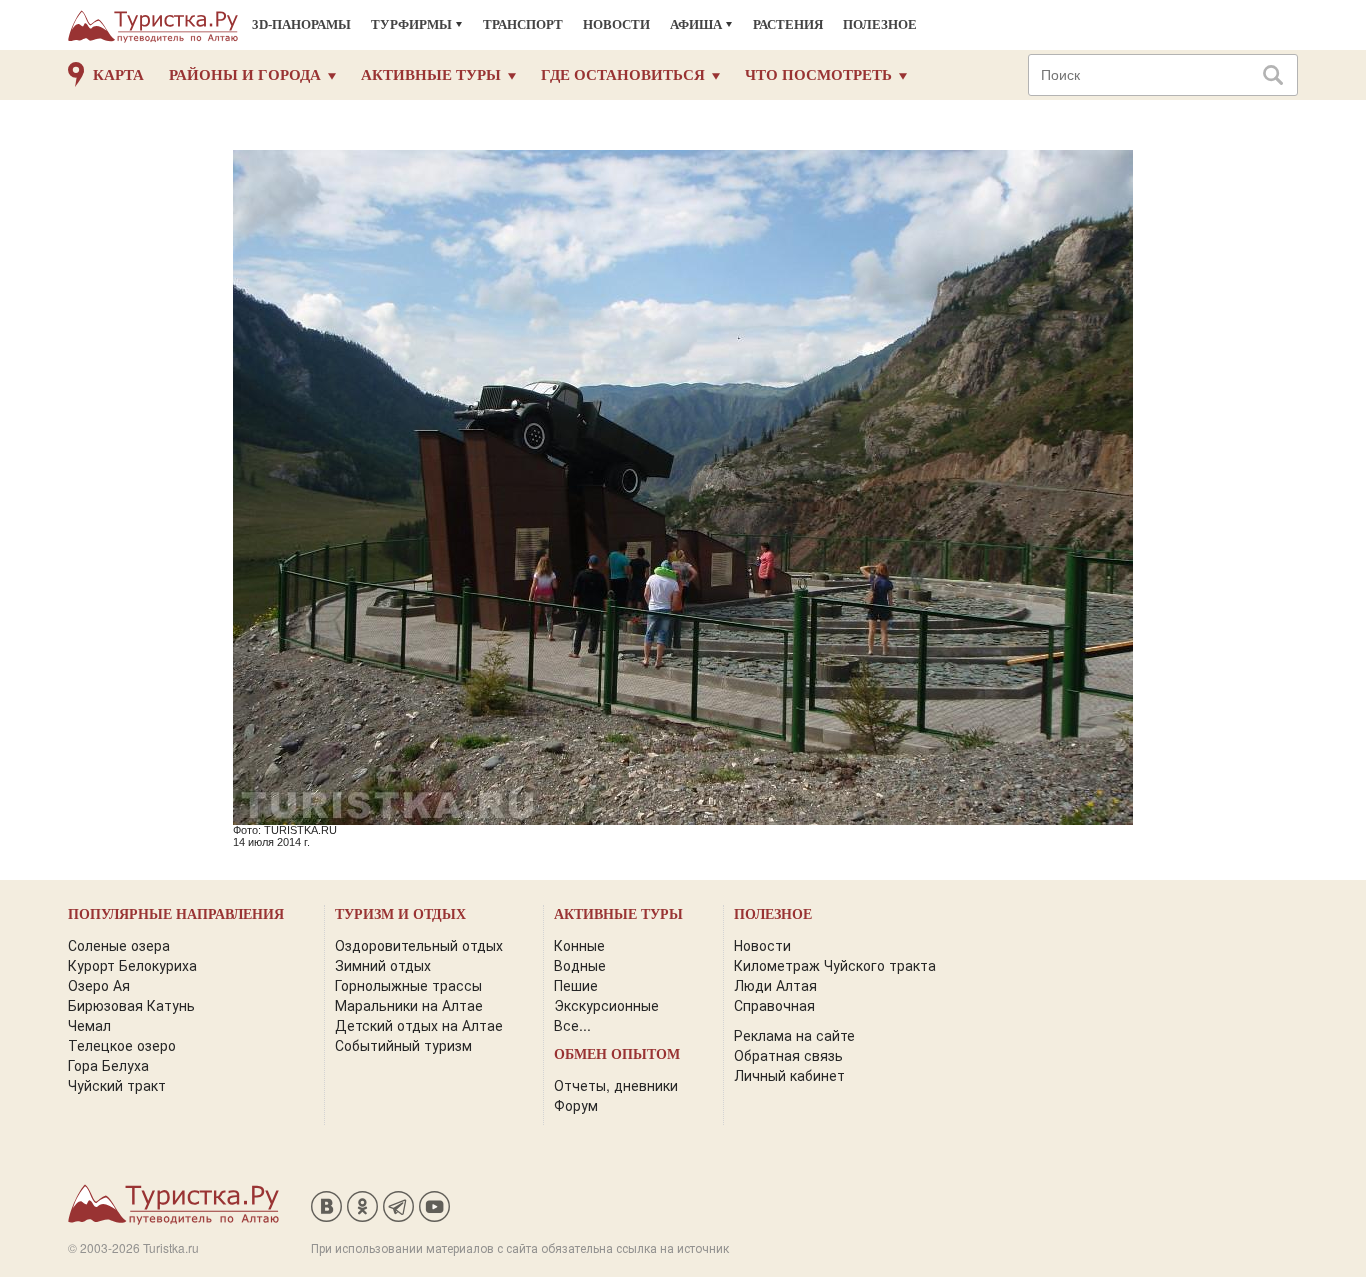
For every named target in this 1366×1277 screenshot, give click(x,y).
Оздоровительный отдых (419, 945)
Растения (788, 24)
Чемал (89, 1025)
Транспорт (523, 24)
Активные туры (431, 75)
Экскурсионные (606, 1005)
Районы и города (245, 75)
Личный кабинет (789, 1075)
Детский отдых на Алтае (419, 1025)
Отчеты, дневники (616, 1085)
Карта (118, 75)
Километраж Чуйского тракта (835, 965)
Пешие (576, 985)
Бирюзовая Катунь (131, 1005)
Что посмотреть (818, 75)
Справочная (774, 1005)
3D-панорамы (301, 24)
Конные (579, 945)
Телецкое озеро (122, 1045)
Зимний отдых (383, 965)
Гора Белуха (108, 1065)
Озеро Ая (99, 985)
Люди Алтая (775, 985)
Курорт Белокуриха (132, 965)
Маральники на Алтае (409, 1005)
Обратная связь (788, 1055)
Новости (616, 24)
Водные (580, 965)
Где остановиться (623, 75)
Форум (576, 1105)
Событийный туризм (403, 1045)
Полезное (880, 24)
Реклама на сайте (794, 1035)
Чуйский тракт (117, 1085)
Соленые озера (119, 945)
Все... (572, 1025)
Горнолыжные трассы (408, 985)
